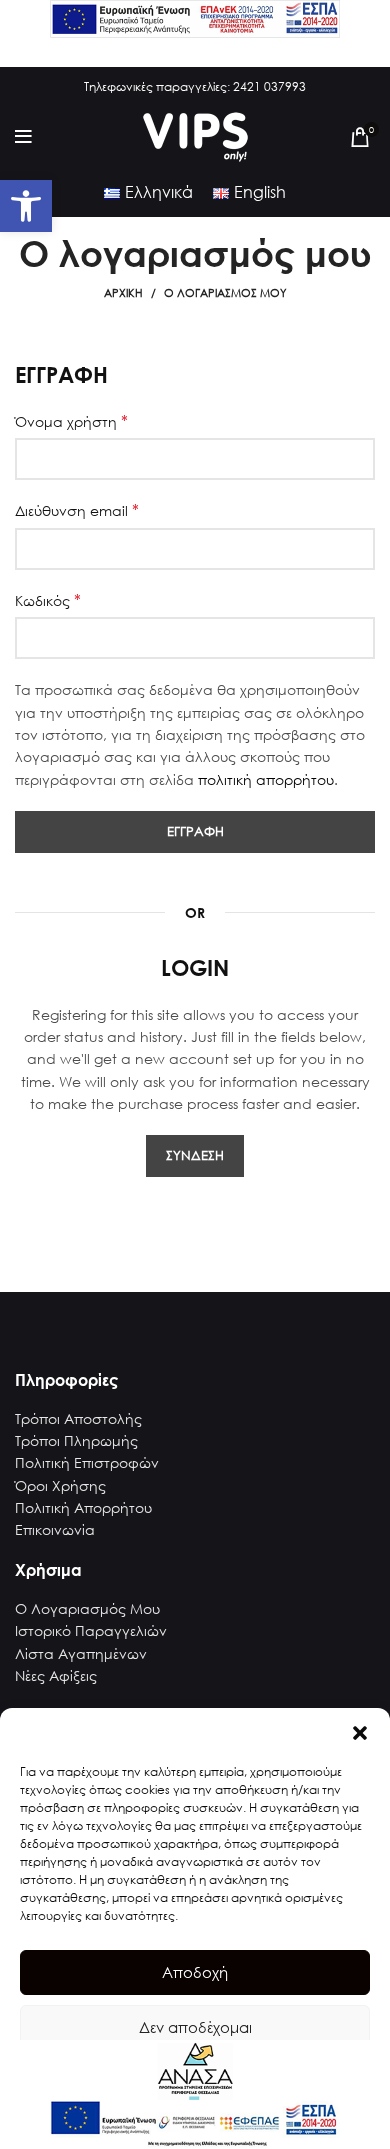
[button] (360, 1733)
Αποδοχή (195, 1972)
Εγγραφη (195, 831)
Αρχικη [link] (123, 293)
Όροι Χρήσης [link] (60, 1485)
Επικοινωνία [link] (55, 1529)
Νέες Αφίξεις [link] (56, 1675)
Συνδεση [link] (195, 1155)
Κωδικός (48, 600)
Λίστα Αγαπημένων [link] (81, 1653)
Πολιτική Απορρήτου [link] (83, 1507)
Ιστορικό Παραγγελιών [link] (91, 1630)
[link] (26, 206)
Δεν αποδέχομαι (195, 2027)
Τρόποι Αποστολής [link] (78, 1418)
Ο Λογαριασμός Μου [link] (87, 1608)
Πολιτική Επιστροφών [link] (87, 1462)
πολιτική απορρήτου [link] (266, 779)
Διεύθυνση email (77, 510)
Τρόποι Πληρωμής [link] (76, 1440)
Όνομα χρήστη (71, 421)
